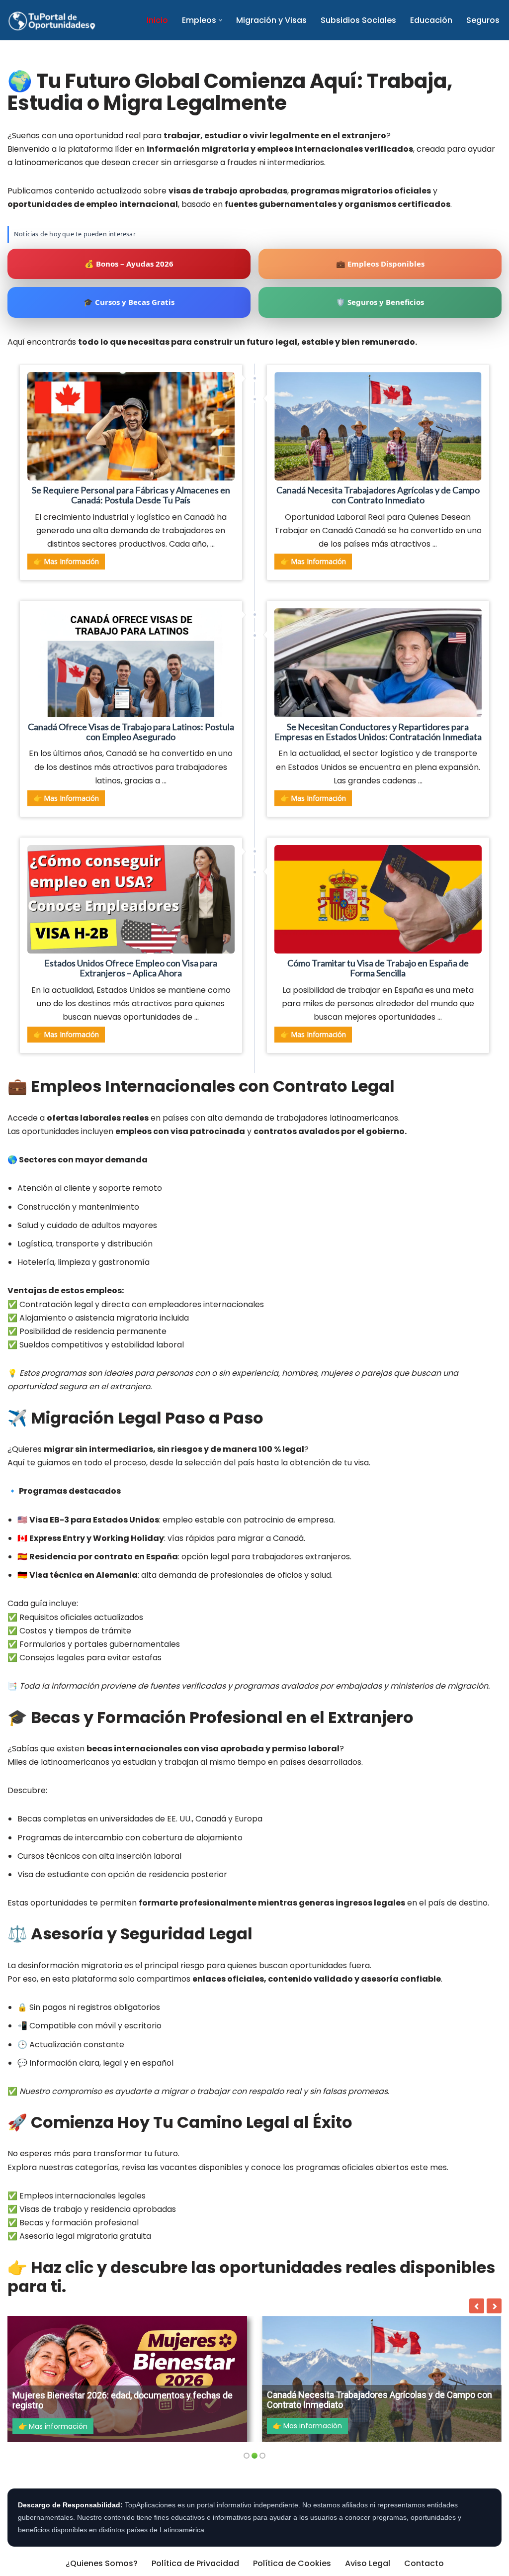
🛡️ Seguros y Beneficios (380, 302)
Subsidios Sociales (358, 20)
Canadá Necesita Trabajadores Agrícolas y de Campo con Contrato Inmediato (378, 495)
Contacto (424, 2563)
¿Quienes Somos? (102, 2563)
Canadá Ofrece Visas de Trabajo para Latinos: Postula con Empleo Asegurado (131, 732)
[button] (220, 20)
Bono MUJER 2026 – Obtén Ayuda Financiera (393, 2405)
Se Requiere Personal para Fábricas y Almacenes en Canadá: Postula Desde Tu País (131, 495)
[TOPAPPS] (52, 20)
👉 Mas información (66, 561)
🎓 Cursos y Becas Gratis (129, 302)
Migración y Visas (271, 20)
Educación (431, 20)
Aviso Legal (368, 2563)
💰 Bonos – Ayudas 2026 (129, 264)
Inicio (157, 20)
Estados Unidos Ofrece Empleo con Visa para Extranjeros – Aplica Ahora (131, 968)
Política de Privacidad (195, 2563)
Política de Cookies (292, 2563)
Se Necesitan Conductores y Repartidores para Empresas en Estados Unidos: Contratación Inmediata (378, 732)
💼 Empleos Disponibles (380, 264)
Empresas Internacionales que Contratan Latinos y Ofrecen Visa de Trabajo (150, 2400)
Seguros (483, 20)
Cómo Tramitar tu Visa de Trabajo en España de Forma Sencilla (378, 968)
